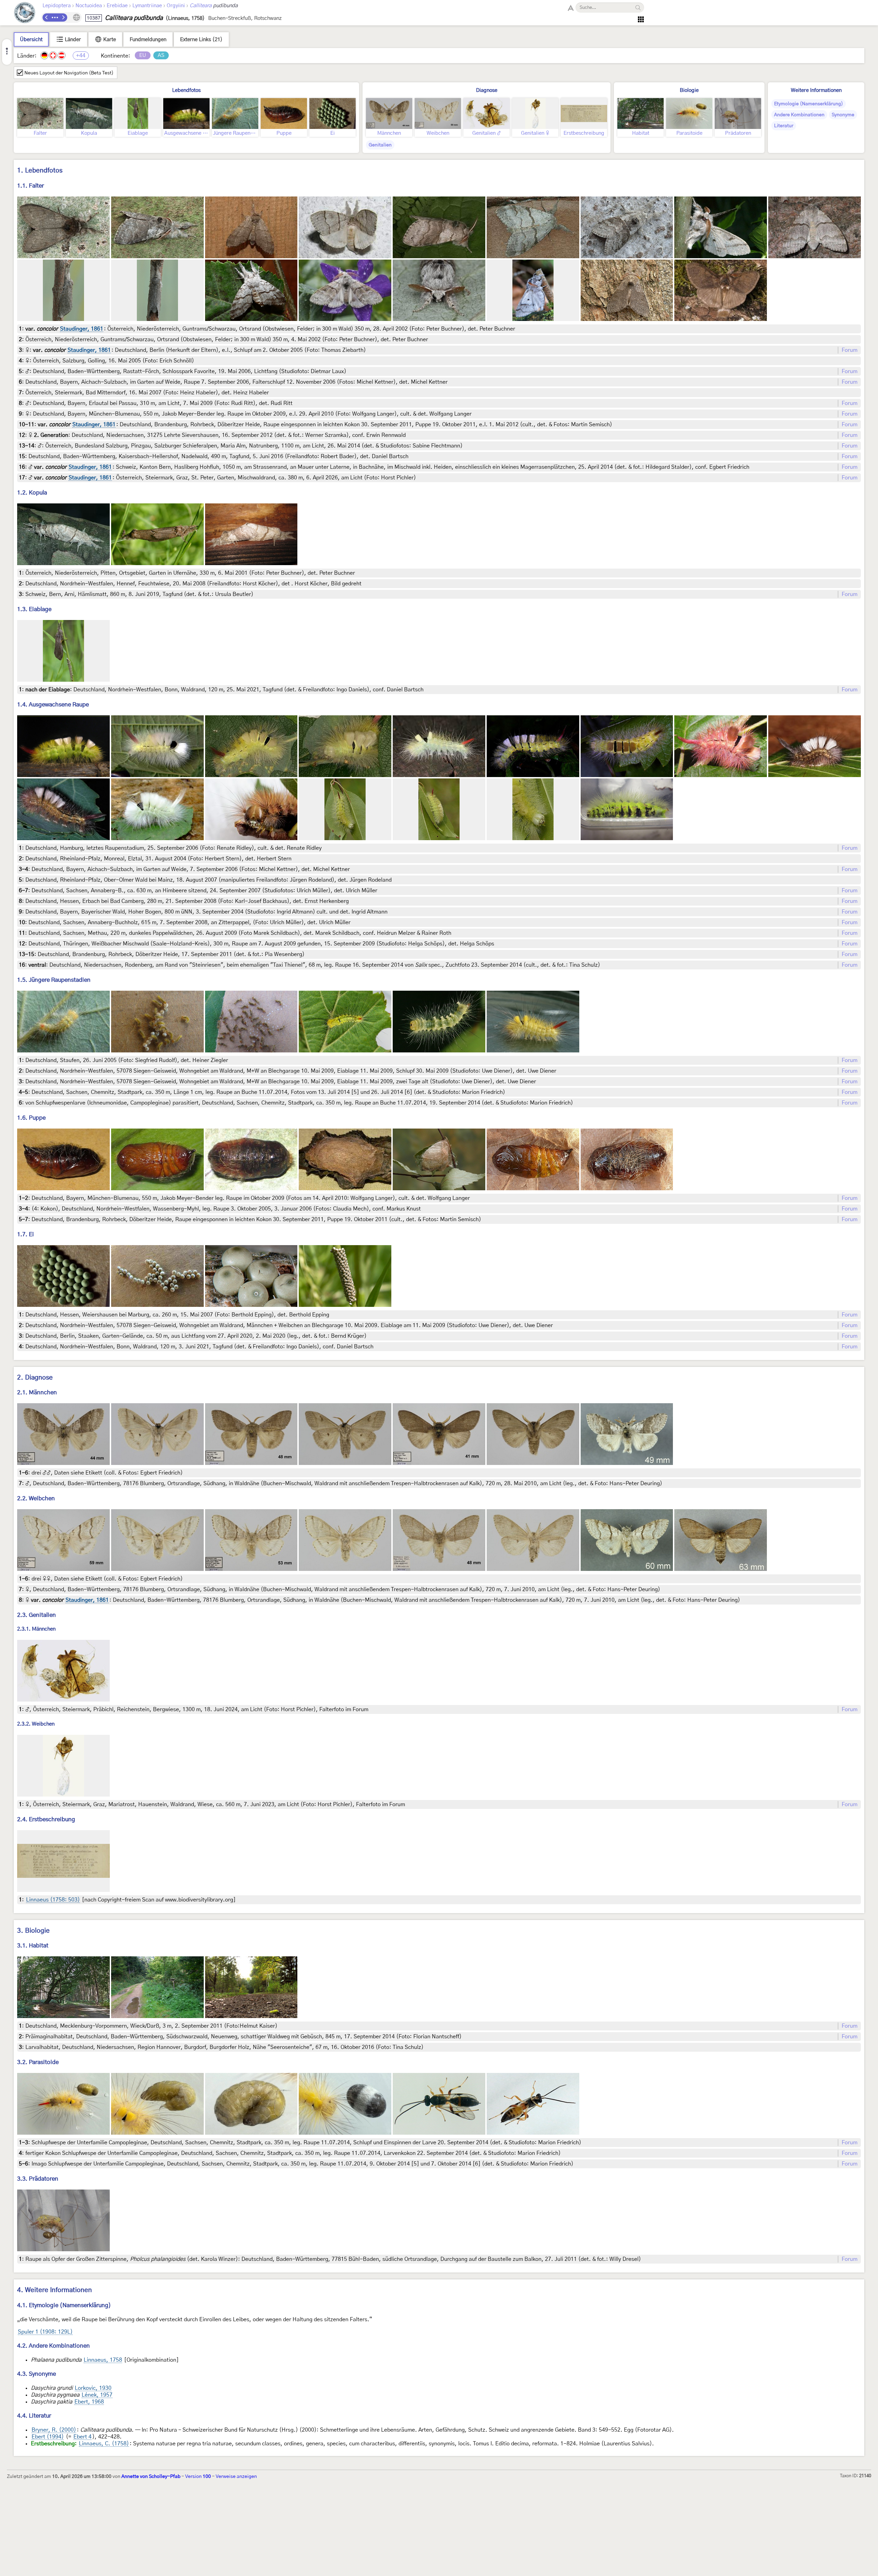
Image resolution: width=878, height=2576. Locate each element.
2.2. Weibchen (36, 1498)
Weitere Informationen (816, 90)
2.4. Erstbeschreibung (46, 1819)
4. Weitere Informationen (55, 2290)
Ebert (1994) (48, 2437)
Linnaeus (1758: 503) (53, 1900)
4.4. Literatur (34, 2416)
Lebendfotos (186, 90)
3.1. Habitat (33, 1946)
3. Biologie (33, 1931)
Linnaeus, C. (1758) (104, 2444)
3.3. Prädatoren (38, 2179)
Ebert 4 (82, 2437)
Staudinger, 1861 (82, 329)
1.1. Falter (31, 186)
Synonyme (843, 115)
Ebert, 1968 (89, 2402)
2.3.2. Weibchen (36, 1724)
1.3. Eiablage (34, 609)
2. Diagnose (35, 1378)
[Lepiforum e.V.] (25, 14)
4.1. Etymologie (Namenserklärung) (64, 2305)
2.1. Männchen (37, 1392)
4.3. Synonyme (37, 2374)
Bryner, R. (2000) (54, 2430)
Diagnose (487, 90)
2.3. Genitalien (37, 1615)
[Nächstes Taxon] (63, 17)
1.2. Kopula (32, 493)
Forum (850, 350)
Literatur (784, 126)
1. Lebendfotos (40, 171)
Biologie (689, 90)
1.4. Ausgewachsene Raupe (53, 705)
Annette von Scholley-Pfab (151, 2477)
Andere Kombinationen (799, 115)
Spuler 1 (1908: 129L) (45, 2332)
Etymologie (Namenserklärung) (809, 104)
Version (198, 2477)
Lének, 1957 (97, 2395)
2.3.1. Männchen (36, 1629)
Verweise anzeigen (236, 2477)
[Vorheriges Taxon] (47, 17)
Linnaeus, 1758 (103, 2360)
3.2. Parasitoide (38, 2062)
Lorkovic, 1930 (93, 2388)
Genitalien (380, 145)
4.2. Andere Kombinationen (54, 2346)
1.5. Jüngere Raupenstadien (54, 980)
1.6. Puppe (31, 1118)
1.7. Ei (26, 1234)
